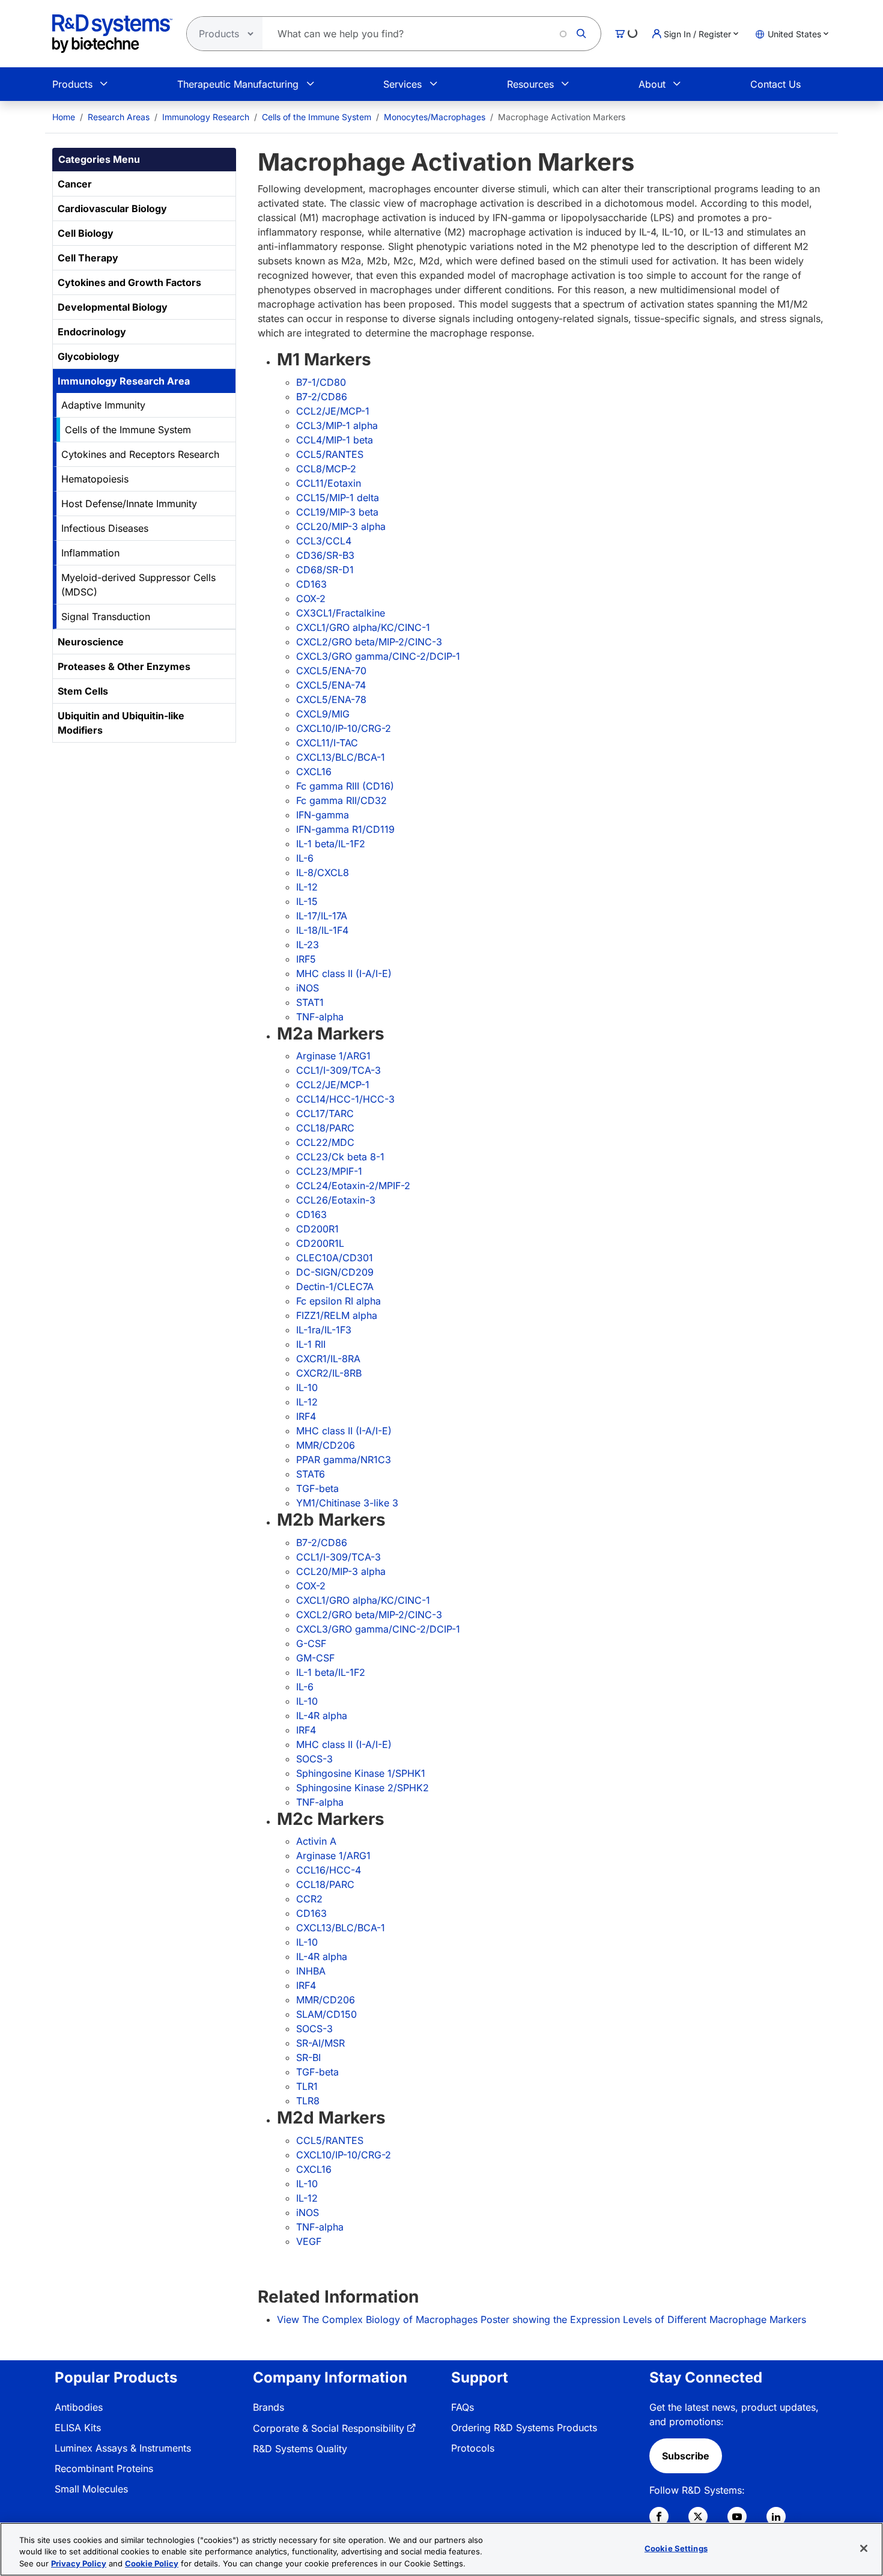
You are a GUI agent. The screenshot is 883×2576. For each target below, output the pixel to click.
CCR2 (309, 1899)
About (652, 84)
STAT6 (311, 1474)
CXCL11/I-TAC (327, 743)
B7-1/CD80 (321, 382)
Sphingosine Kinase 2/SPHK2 (363, 1788)
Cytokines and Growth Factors (129, 282)
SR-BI (308, 2057)
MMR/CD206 (326, 1445)
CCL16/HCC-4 (329, 1870)
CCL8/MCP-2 (326, 469)
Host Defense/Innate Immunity (129, 504)
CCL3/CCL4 (324, 541)
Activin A (316, 1841)
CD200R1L (320, 1243)
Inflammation (90, 553)
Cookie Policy (152, 2563)
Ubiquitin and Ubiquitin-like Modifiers (121, 723)
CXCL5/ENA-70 (331, 671)
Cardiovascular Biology (112, 209)
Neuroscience (91, 642)
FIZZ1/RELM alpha (337, 1315)
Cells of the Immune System (317, 117)
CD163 (311, 584)
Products (72, 84)
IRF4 (306, 1416)
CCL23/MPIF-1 (329, 1171)
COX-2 (311, 598)
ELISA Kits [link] (78, 2428)
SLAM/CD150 (326, 2014)
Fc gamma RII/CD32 (341, 800)
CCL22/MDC (325, 1142)
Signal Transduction (106, 617)
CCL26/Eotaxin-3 (336, 1200)
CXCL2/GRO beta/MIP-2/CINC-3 (369, 642)
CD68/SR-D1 (325, 570)
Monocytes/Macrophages (435, 117)
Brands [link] (269, 2407)
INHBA (311, 1971)
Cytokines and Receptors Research (140, 454)
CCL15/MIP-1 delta (338, 498)
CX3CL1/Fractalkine (341, 613)
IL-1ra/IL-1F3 (324, 1330)
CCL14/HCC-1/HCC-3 (345, 1099)
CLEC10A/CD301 (335, 1258)
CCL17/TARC (325, 1113)
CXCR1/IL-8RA (328, 1359)
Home (64, 117)
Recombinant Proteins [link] (104, 2468)
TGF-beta (317, 1488)
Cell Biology (86, 233)
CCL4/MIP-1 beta (335, 440)
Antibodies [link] (79, 2407)
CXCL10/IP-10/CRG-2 (344, 728)
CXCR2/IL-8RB (329, 1373)
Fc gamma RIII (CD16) (345, 786)
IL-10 (307, 1387)
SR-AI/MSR (320, 2043)
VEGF (309, 2241)
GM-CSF (315, 1658)
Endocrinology (92, 332)
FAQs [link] (463, 2407)
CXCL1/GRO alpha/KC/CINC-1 (363, 627)
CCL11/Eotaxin (329, 483)
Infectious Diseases (105, 528)
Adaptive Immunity (103, 405)
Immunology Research (206, 117)
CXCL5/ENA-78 (331, 699)
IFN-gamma (323, 815)
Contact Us (775, 84)
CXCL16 (314, 772)
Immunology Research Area (124, 381)
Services (402, 84)
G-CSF (311, 1643)
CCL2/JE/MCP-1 (333, 411)
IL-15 (307, 901)
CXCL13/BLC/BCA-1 (341, 757)
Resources (530, 84)
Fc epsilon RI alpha (338, 1301)
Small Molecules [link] (91, 2489)
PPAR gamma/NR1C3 (344, 1460)
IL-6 (305, 858)
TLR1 (307, 2086)
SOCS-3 (314, 1759)
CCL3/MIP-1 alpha (337, 425)
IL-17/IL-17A (322, 916)
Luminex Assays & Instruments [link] (123, 2448)
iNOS (308, 988)
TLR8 (308, 2101)
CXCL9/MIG (323, 714)
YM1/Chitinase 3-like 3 (347, 1503)
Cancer (75, 184)
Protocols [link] (473, 2448)
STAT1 (310, 1002)
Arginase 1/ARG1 (333, 1056)
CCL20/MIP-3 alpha (341, 526)
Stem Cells (83, 691)
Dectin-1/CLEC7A (335, 1286)
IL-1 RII (311, 1344)
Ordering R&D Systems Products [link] (524, 2428)
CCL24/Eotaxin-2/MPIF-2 (353, 1186)
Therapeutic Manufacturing (238, 84)
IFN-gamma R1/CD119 (345, 829)
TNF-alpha (320, 1017)
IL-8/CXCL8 (323, 872)
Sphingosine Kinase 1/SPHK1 (361, 1773)
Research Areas (119, 117)
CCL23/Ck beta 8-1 (340, 1157)
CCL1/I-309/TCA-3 (338, 1070)
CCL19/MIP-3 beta (337, 512)
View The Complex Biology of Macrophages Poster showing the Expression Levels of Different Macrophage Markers (542, 2319)
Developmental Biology (113, 307)
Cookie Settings (676, 2548)
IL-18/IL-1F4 (322, 930)
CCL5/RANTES (330, 454)
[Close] (864, 2548)
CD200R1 (317, 1229)
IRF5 (306, 959)
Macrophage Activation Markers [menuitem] (562, 117)
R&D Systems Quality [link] (300, 2449)
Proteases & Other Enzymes (124, 666)
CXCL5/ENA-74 (331, 685)
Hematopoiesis (95, 479)
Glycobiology (89, 356)
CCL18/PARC (325, 1128)
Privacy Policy (79, 2563)
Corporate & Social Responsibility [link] (329, 2428)
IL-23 (308, 945)
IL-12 (307, 887)
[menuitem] (64, 117)
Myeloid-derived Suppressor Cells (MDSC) (138, 585)
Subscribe (686, 2456)
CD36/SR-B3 (325, 555)
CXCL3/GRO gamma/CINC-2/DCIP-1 (378, 656)
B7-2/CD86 (322, 397)
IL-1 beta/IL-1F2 (331, 844)
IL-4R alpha (322, 1716)
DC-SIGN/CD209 (335, 1272)
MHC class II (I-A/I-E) (344, 973)
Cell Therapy (88, 258)
